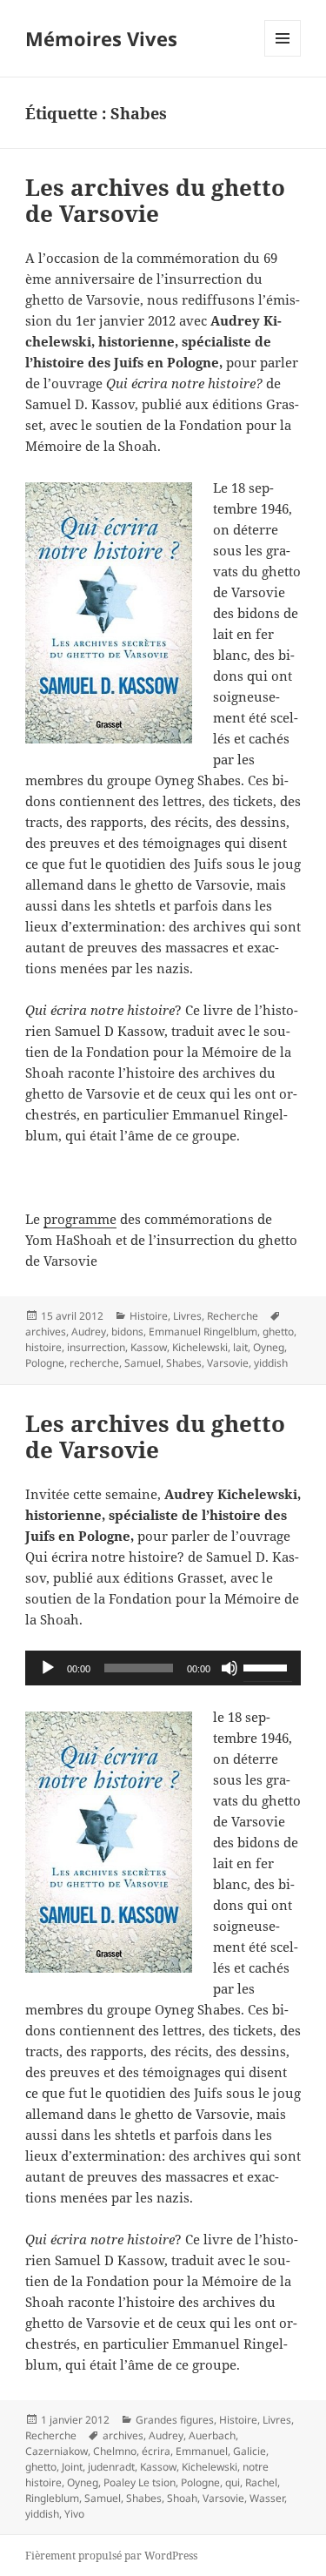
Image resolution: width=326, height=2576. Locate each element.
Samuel (143, 1363)
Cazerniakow (57, 2451)
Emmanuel (202, 2451)
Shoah (182, 2498)
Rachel (261, 2482)
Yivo (74, 2514)
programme (80, 1219)
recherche (94, 1363)
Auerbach (212, 2435)
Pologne (45, 1363)
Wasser (267, 2498)
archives (46, 1332)
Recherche (233, 1316)
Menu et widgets (283, 56)
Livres (187, 1316)
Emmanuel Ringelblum (203, 1332)
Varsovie (228, 1363)
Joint (72, 2467)
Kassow (149, 1347)
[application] (163, 1668)
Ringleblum (52, 2498)
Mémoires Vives (101, 38)
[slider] (268, 1666)
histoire (43, 1347)
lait (240, 1347)
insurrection (96, 1347)
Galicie (249, 2451)
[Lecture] (48, 1668)
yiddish (271, 1363)
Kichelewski (200, 1347)
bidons (127, 1332)
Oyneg (269, 1347)
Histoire (149, 1316)
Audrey (89, 1332)
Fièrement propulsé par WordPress (111, 2556)
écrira (156, 2451)
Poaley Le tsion (140, 2482)
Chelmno (115, 2451)
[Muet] (230, 1668)
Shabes (184, 1363)
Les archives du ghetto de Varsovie (155, 200)
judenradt (111, 2467)
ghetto (278, 1332)
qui (233, 2482)
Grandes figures (175, 2420)
